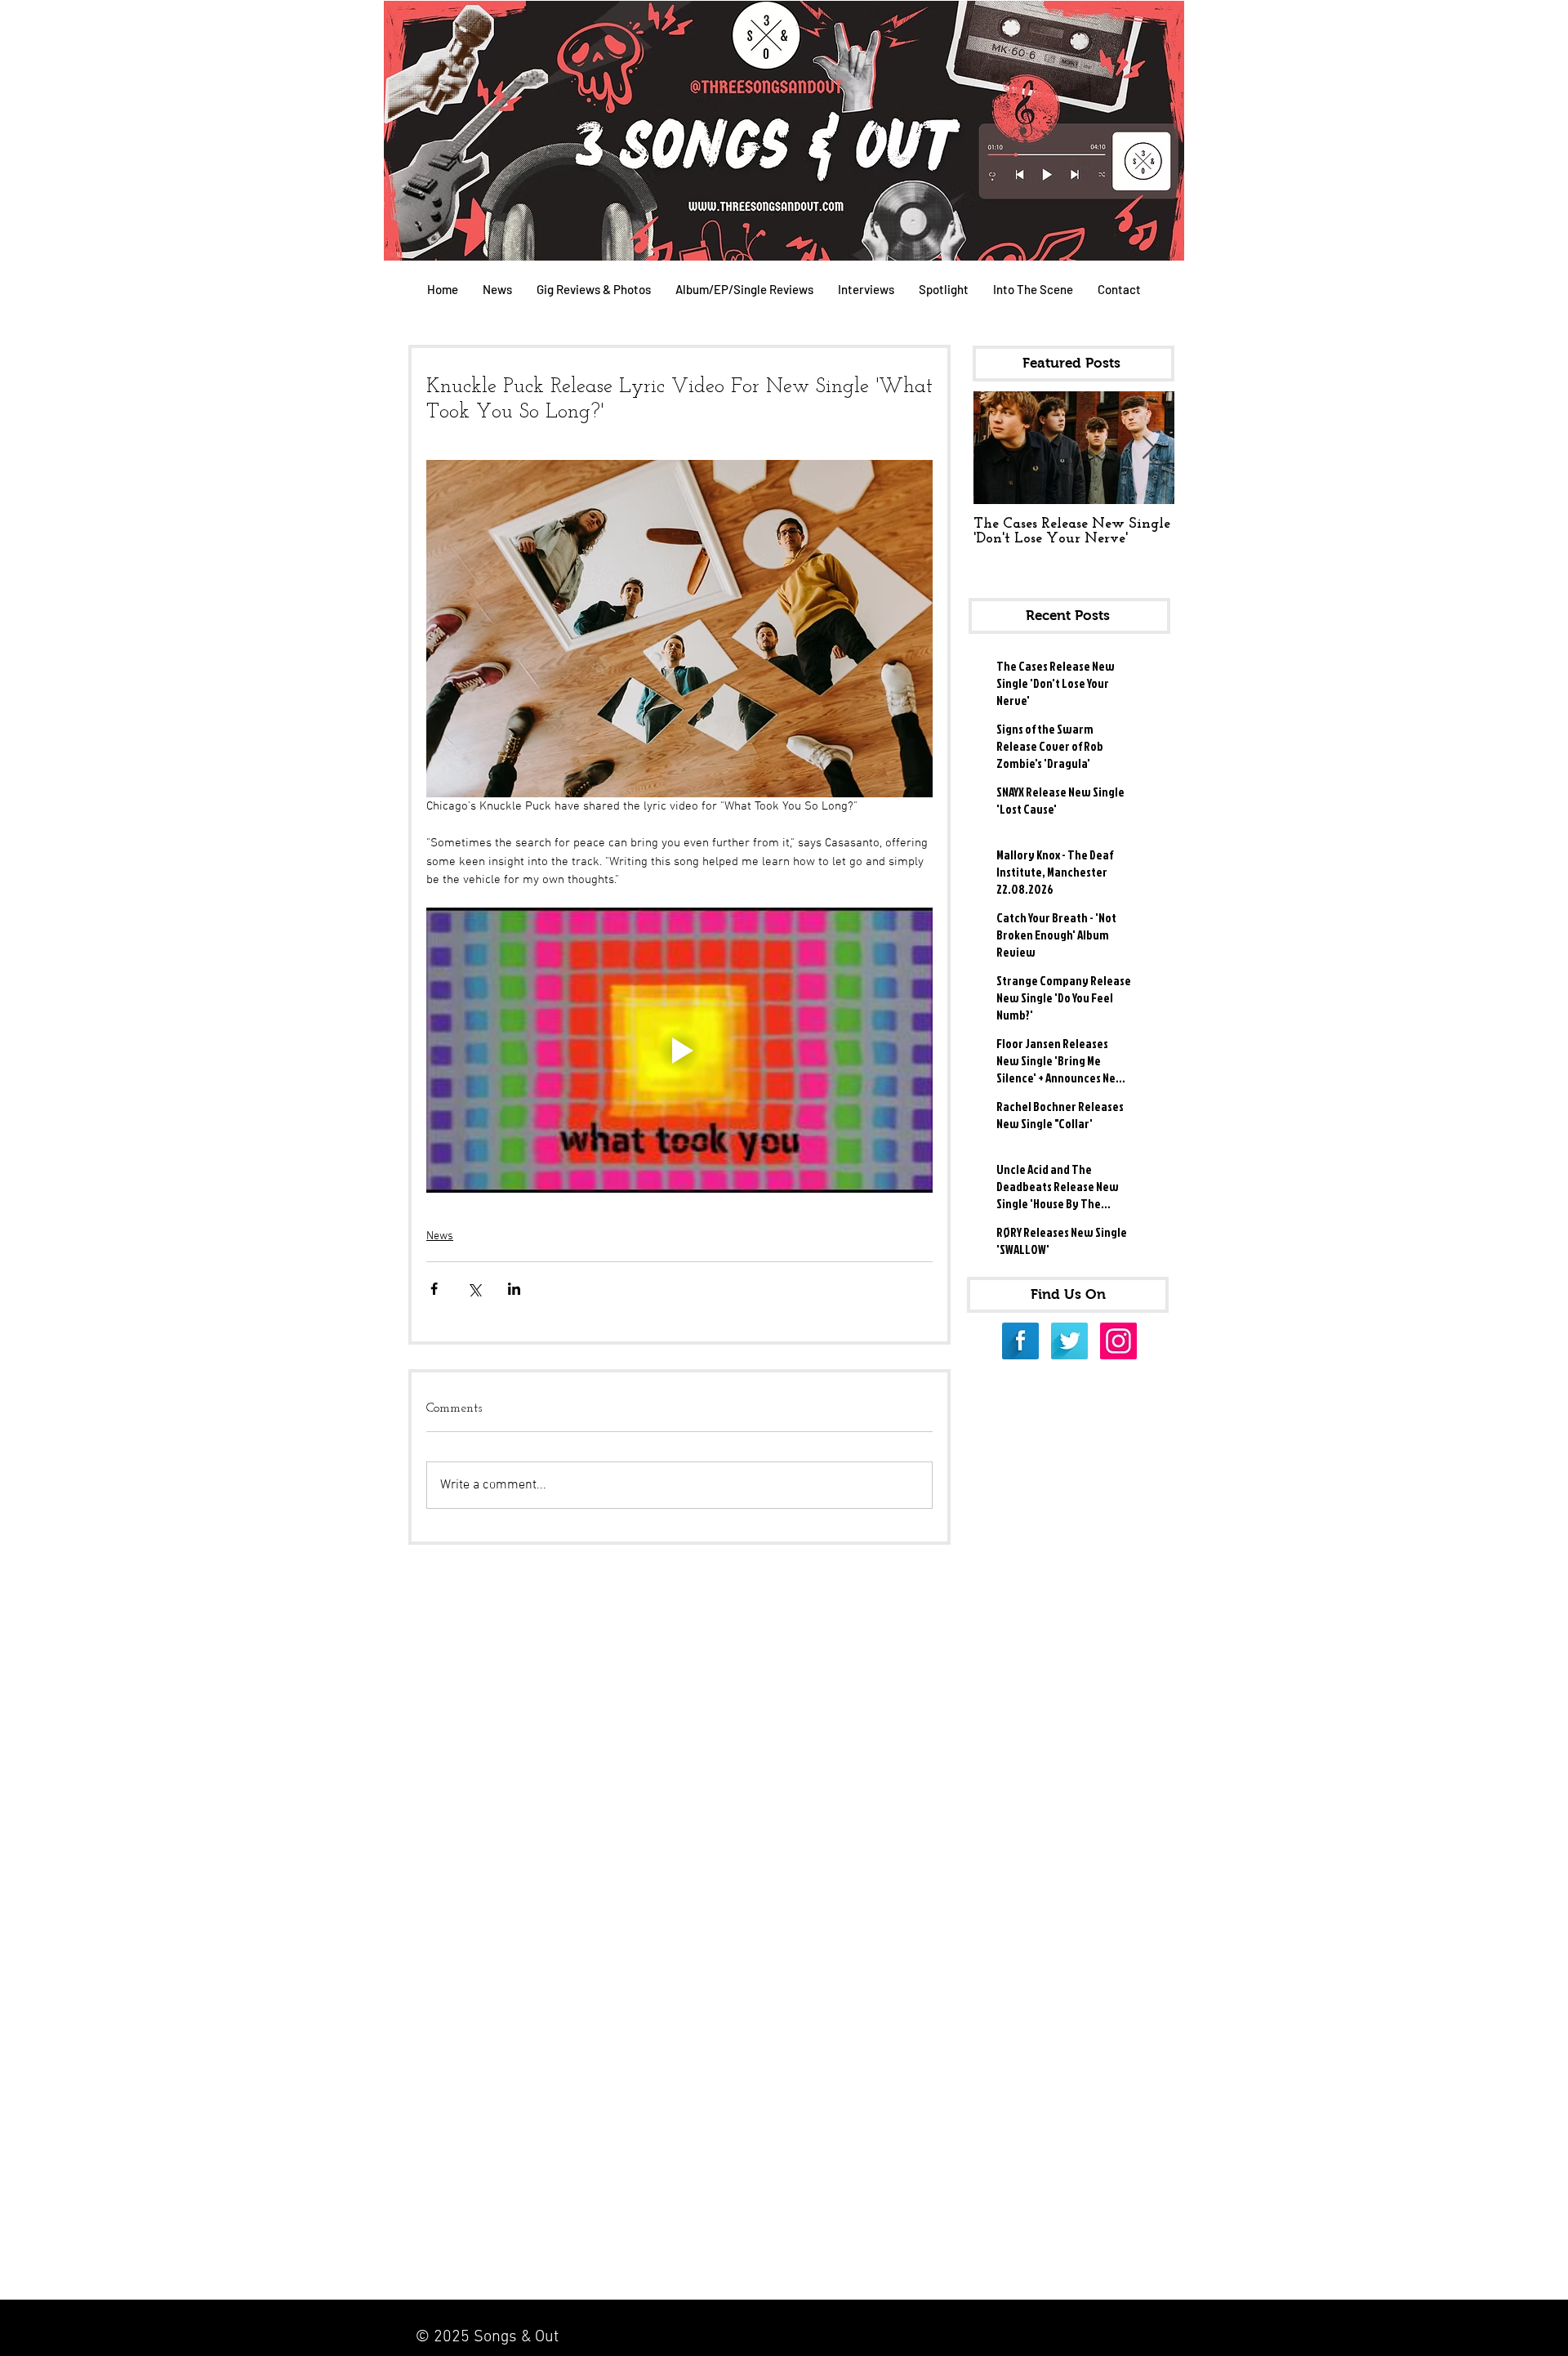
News (440, 1236)
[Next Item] (1148, 448)
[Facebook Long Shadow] (1020, 1341)
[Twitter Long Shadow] (1069, 1341)
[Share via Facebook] (434, 1289)
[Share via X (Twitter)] (474, 1289)
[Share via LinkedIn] (514, 1289)
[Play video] (679, 1050)
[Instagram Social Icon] (1118, 1341)
